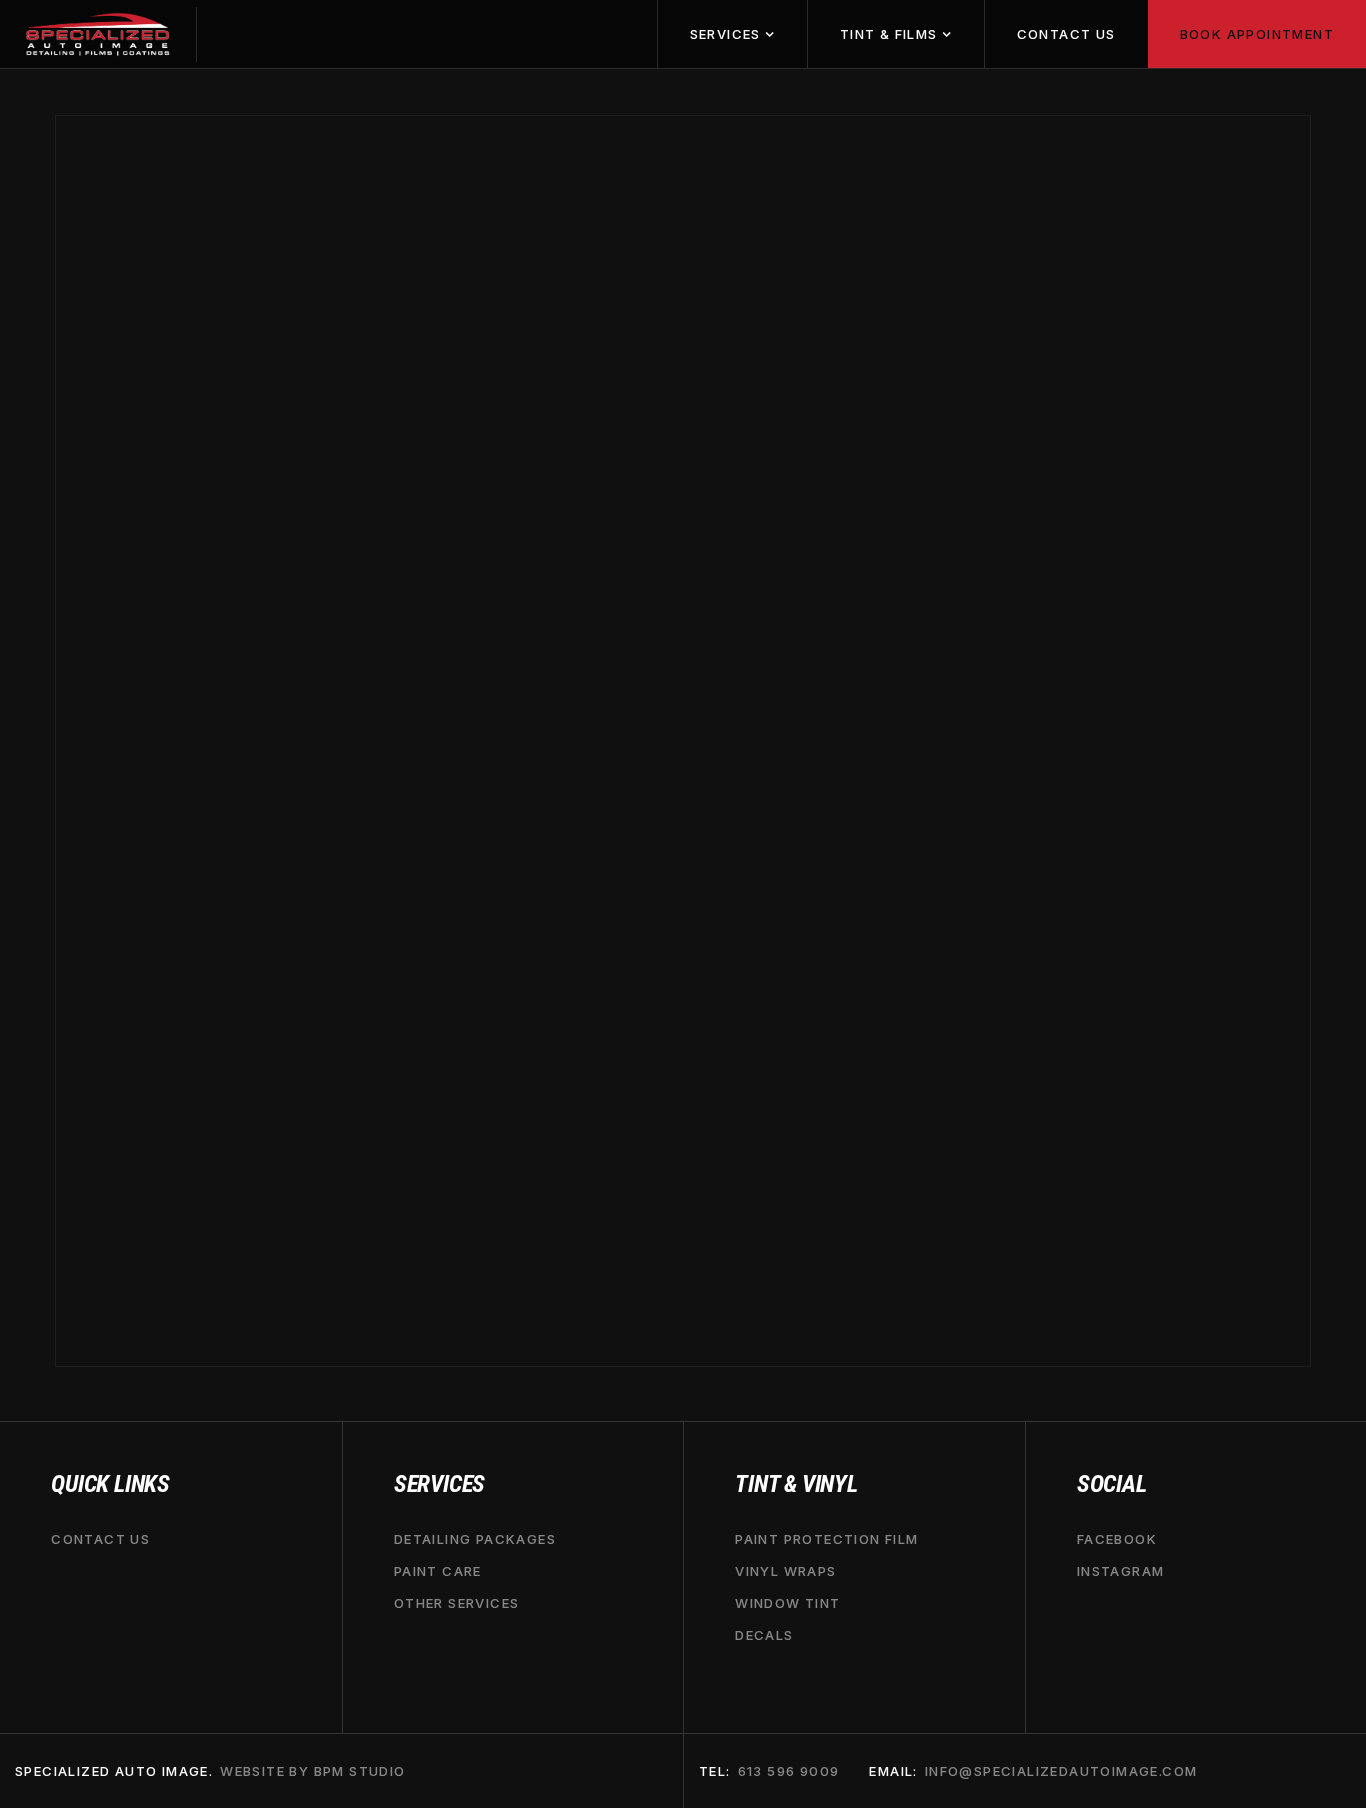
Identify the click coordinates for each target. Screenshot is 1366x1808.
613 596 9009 (789, 1771)
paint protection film (826, 1539)
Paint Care (438, 1571)
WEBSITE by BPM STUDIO (312, 1771)
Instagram (1121, 1571)
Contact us (1066, 34)
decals (764, 1636)
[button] (732, 34)
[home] (98, 34)
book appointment (1257, 34)
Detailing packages (475, 1539)
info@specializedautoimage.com (1061, 1771)
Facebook (1117, 1539)
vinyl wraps (785, 1571)
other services (457, 1603)
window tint (787, 1603)
